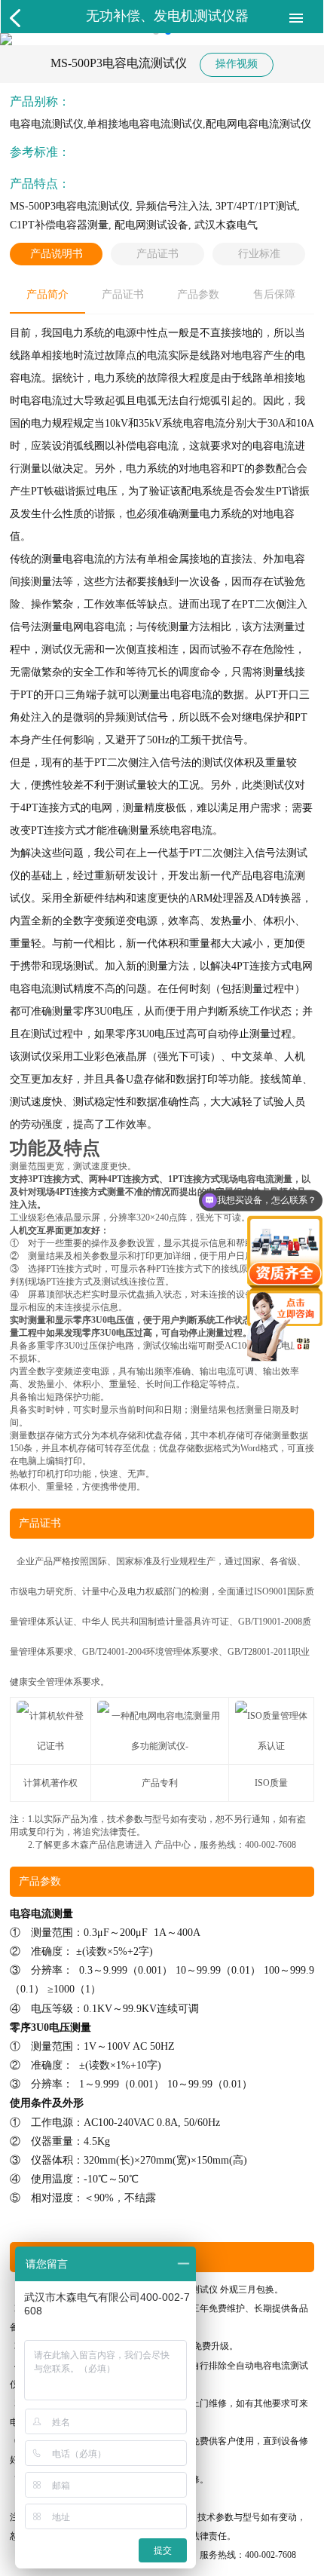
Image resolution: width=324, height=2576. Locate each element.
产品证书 (157, 254)
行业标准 (259, 254)
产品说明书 (57, 254)
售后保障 (274, 294)
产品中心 (173, 1845)
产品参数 (198, 294)
